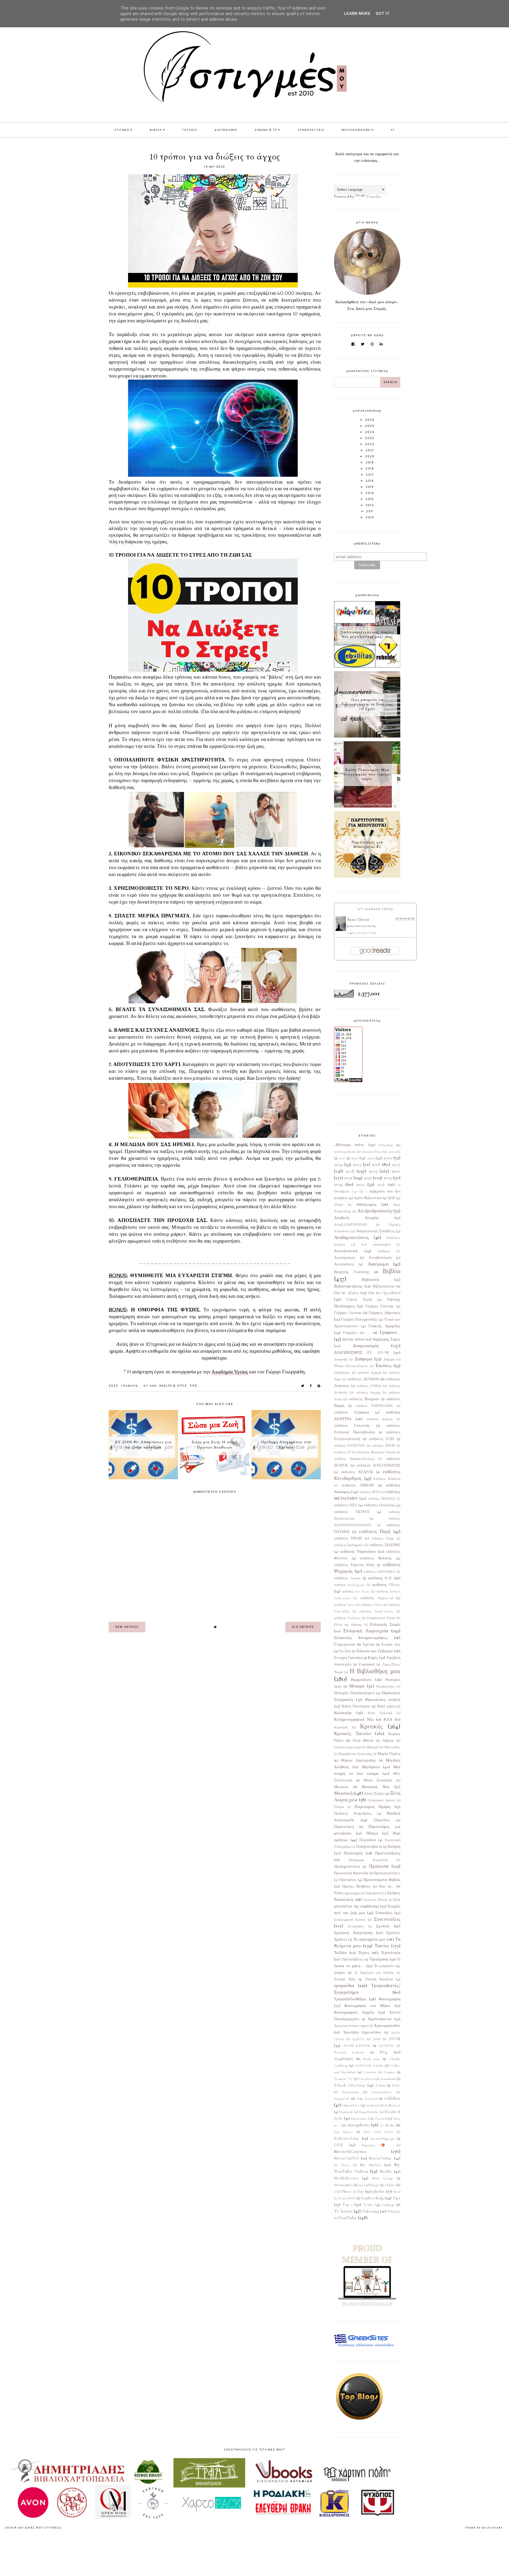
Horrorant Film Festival (369, 2119)
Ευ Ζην (150, 1386)
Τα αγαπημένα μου (370, 1939)
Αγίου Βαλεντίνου (368, 1198)
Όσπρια (339, 1807)
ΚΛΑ (388, 1719)
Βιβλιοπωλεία (384, 1286)
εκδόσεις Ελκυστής (352, 1426)
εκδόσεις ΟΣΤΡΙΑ (352, 1512)
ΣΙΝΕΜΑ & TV (266, 130)
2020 (113, 1386)
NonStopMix (343, 2185)
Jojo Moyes (343, 2132)
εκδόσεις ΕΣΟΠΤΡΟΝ (350, 1446)
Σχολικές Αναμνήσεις (353, 1933)
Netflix (386, 2171)
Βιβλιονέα (370, 1280)
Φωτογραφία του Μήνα (367, 2006)
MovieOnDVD (346, 2158)
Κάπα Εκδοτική (380, 1713)
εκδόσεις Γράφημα (351, 1412)
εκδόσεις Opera (344, 1605)
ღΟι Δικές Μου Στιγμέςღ (40, 2528)
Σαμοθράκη (374, 1893)
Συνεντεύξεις (387, 1919)
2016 (376, 1164)
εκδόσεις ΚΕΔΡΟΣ (357, 1472)
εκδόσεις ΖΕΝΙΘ (383, 1446)
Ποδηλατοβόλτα (369, 1847)
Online (390, 2185)
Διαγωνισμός (366, 1346)
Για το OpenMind (384, 1293)
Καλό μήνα (386, 1706)
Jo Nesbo (387, 2125)
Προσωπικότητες (387, 1873)
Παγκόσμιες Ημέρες (373, 1807)
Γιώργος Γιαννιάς (380, 1306)
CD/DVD (360, 2066)
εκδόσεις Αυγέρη (368, 1393)
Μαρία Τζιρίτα (389, 1754)
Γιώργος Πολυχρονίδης (359, 1320)
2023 (387, 1178)
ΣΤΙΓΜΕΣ (122, 130)
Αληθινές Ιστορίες (356, 1218)
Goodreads (372, 2105)
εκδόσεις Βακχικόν (364, 1399)
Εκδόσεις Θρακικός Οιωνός (376, 1452)
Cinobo (378, 2066)
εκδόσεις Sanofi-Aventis (376, 1611)
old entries (303, 1627)
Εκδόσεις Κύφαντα (387, 1479)
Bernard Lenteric (349, 2052)
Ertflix (396, 2085)
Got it (383, 14)
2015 (357, 1164)
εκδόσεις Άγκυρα (369, 1373)
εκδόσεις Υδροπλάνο (358, 1551)
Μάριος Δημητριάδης (358, 1760)
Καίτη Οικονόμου (356, 1706)
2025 (360, 1184)
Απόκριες (384, 1251)
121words (394, 1152)
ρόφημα (355, 1893)
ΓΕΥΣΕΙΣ (190, 130)
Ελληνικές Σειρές (385, 1624)
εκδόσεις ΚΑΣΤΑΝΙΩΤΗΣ (379, 1465)
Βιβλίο (392, 1271)
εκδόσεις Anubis (347, 1578)
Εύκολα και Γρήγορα (375, 1651)
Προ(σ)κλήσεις (388, 1853)
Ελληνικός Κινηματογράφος (361, 1638)
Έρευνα (369, 1645)
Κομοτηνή (341, 1727)
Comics (390, 2072)
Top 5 (348, 2205)
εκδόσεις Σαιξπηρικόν (349, 1545)
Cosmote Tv (343, 2079)
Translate (374, 196)
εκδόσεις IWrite (386, 1585)
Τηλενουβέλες (352, 1959)
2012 (371, 1158)
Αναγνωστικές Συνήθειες (376, 1231)
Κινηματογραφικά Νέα (354, 1719)
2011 (355, 1158)
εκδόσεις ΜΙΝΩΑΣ (381, 1499)
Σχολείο (383, 1926)
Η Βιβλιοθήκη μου (375, 1671)
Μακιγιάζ (373, 1747)
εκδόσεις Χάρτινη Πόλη (354, 1565)
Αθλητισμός (366, 1204)
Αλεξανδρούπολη (374, 1211)
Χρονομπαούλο (387, 2026)
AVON (394, 2039)
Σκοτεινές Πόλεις (376, 1900)
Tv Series (343, 2211)
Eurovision (350, 2092)
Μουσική (343, 1793)
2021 (348, 1178)
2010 (342, 1158)
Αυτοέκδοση (344, 1264)
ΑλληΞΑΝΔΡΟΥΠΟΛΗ (351, 1225)
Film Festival (367, 2099)
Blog (384, 2052)
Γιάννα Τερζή (359, 1300)
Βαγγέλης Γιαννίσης (352, 1272)
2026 (381, 1185)
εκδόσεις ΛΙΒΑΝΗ (358, 1485)
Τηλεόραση (379, 1959)
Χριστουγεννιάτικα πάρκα (351, 2026)
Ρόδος (339, 1893)
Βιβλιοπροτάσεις (348, 1286)
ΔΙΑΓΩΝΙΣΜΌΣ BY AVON (361, 1352)
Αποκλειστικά (346, 1251)
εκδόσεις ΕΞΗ (382, 1439)
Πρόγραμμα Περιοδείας (368, 1860)
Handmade (346, 2112)
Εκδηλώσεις (342, 1373)
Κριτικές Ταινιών (353, 1733)
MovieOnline (380, 2158)
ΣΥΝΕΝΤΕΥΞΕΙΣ (311, 130)
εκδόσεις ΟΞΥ (346, 1505)
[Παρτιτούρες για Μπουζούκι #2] (367, 876)
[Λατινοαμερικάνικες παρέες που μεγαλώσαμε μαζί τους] (367, 666)
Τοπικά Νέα (345, 1979)
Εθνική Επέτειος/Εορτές (351, 1366)
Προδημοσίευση (347, 1867)
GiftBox (392, 2098)
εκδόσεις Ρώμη (383, 1538)
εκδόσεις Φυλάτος (376, 1558)
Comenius (370, 2072)
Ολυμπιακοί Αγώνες (381, 1800)
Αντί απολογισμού (376, 1244)
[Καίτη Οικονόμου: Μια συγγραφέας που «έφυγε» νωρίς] (367, 806)
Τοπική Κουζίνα (379, 1979)
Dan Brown (366, 2079)
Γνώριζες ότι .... (357, 1333)
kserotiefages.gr (383, 2139)
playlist (379, 2191)
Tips (193, 1386)
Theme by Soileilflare (484, 2528)
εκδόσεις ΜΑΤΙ (370, 1492)
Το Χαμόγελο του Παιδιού (374, 1973)
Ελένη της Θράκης (348, 1625)
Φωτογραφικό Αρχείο (354, 2012)
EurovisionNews (382, 2092)
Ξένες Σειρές (374, 1794)
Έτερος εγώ (391, 1645)
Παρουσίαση (344, 1827)
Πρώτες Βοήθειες (357, 1887)
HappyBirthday (369, 2112)
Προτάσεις (348, 1880)
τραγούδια (344, 1985)
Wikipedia (394, 2211)
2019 (373, 1171)
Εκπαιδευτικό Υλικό (381, 1618)
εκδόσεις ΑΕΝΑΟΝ (363, 1379)
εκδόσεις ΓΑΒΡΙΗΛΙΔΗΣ (374, 1406)
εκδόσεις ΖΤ (343, 1452)
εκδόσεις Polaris (372, 1605)
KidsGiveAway (347, 2138)
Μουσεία (341, 1787)
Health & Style (173, 1386)
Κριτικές (371, 1726)
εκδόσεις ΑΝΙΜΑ (369, 1386)
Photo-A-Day (353, 2191)
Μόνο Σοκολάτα (378, 1780)
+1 (393, 130)
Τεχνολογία (391, 1953)
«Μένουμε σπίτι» (350, 1145)
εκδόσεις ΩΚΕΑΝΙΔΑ (379, 1572)
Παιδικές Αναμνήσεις (353, 1814)
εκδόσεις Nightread (377, 1598)
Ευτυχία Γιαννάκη (348, 1658)
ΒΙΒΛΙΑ (156, 130)
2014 (338, 1164)
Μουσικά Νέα (376, 1787)
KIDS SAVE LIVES (378, 2132)
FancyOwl (342, 2099)
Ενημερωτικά (345, 1645)
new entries (127, 1627)
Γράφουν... (131, 1386)
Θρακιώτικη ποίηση (383, 1699)
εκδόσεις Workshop (347, 1618)
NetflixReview (346, 2178)
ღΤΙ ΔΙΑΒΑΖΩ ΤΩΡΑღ (376, 909)
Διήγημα (389, 1359)
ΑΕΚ (391, 1198)
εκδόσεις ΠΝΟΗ (348, 1538)
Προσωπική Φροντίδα (351, 1873)
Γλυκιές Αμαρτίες (384, 1326)
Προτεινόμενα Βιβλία (382, 1880)
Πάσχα (372, 1833)
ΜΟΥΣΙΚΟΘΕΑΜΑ (356, 130)
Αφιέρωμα (378, 1264)
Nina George (383, 2178)
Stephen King (372, 2198)
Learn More (357, 14)
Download (387, 2079)
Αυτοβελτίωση (380, 1258)
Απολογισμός (345, 1258)
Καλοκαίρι (343, 1713)
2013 (387, 1158)
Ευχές (373, 1658)
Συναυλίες (384, 1913)
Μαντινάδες (392, 1747)
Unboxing (370, 2211)
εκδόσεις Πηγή (375, 1531)
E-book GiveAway (350, 2085)
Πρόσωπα (379, 1866)
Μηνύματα (371, 1767)
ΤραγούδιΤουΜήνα (350, 1999)
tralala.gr (388, 2205)
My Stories (370, 2165)
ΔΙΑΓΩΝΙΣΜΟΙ (226, 130)
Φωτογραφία (390, 1999)
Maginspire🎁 (376, 2145)
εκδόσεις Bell (380, 1578)
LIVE (338, 2145)
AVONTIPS (386, 2046)
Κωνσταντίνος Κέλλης (363, 926)
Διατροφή (341, 1359)
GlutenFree (351, 2105)
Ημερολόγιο (361, 1680)
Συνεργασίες (356, 1926)
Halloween (392, 2105)
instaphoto (358, 2125)
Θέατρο (357, 1686)
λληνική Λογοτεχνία (347, 1747)
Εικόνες (383, 1365)
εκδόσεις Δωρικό (380, 1419)
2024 (338, 1184)
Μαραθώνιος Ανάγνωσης (355, 1754)
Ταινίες (382, 1946)
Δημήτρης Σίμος (387, 1339)
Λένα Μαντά (363, 1741)
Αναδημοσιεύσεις (352, 1237)
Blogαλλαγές (344, 2059)
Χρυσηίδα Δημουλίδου (362, 2032)
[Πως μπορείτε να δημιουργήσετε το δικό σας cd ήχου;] (367, 736)
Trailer (368, 2205)
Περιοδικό (368, 1840)
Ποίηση (394, 1846)
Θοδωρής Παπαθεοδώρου (354, 1693)
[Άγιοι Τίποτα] (341, 930)
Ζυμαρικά (366, 1664)
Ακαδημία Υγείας (230, 1372)
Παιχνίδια (382, 1820)
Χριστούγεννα (380, 2019)
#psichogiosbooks (345, 1152)
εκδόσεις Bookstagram (349, 1585)
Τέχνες (364, 1953)
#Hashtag (386, 1145)
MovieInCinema (350, 2151)
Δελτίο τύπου (354, 1339)
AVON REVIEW (357, 2046)
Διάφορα (363, 1359)
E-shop (380, 2085)
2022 (368, 1178)
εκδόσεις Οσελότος (379, 1505)
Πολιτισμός (353, 1853)
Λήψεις (388, 1741)
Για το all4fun (346, 1293)
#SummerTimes (372, 1152)
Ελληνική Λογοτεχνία (366, 1631)
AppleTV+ (358, 2039)
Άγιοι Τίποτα (358, 920)
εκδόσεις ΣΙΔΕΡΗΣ (385, 1545)
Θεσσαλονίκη (385, 1686)
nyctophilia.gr (369, 2185)
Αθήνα (339, 1205)
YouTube (348, 2218)
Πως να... (387, 1887)
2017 (396, 1164)
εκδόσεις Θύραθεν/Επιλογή (354, 1459)
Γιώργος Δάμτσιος (385, 1313)
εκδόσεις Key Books (356, 1591)
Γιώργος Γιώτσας (348, 1313)
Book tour (371, 2059)
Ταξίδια (340, 1953)
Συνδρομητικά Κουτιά (350, 1920)
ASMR (377, 2039)
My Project (342, 2165)
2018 (350, 1171)
